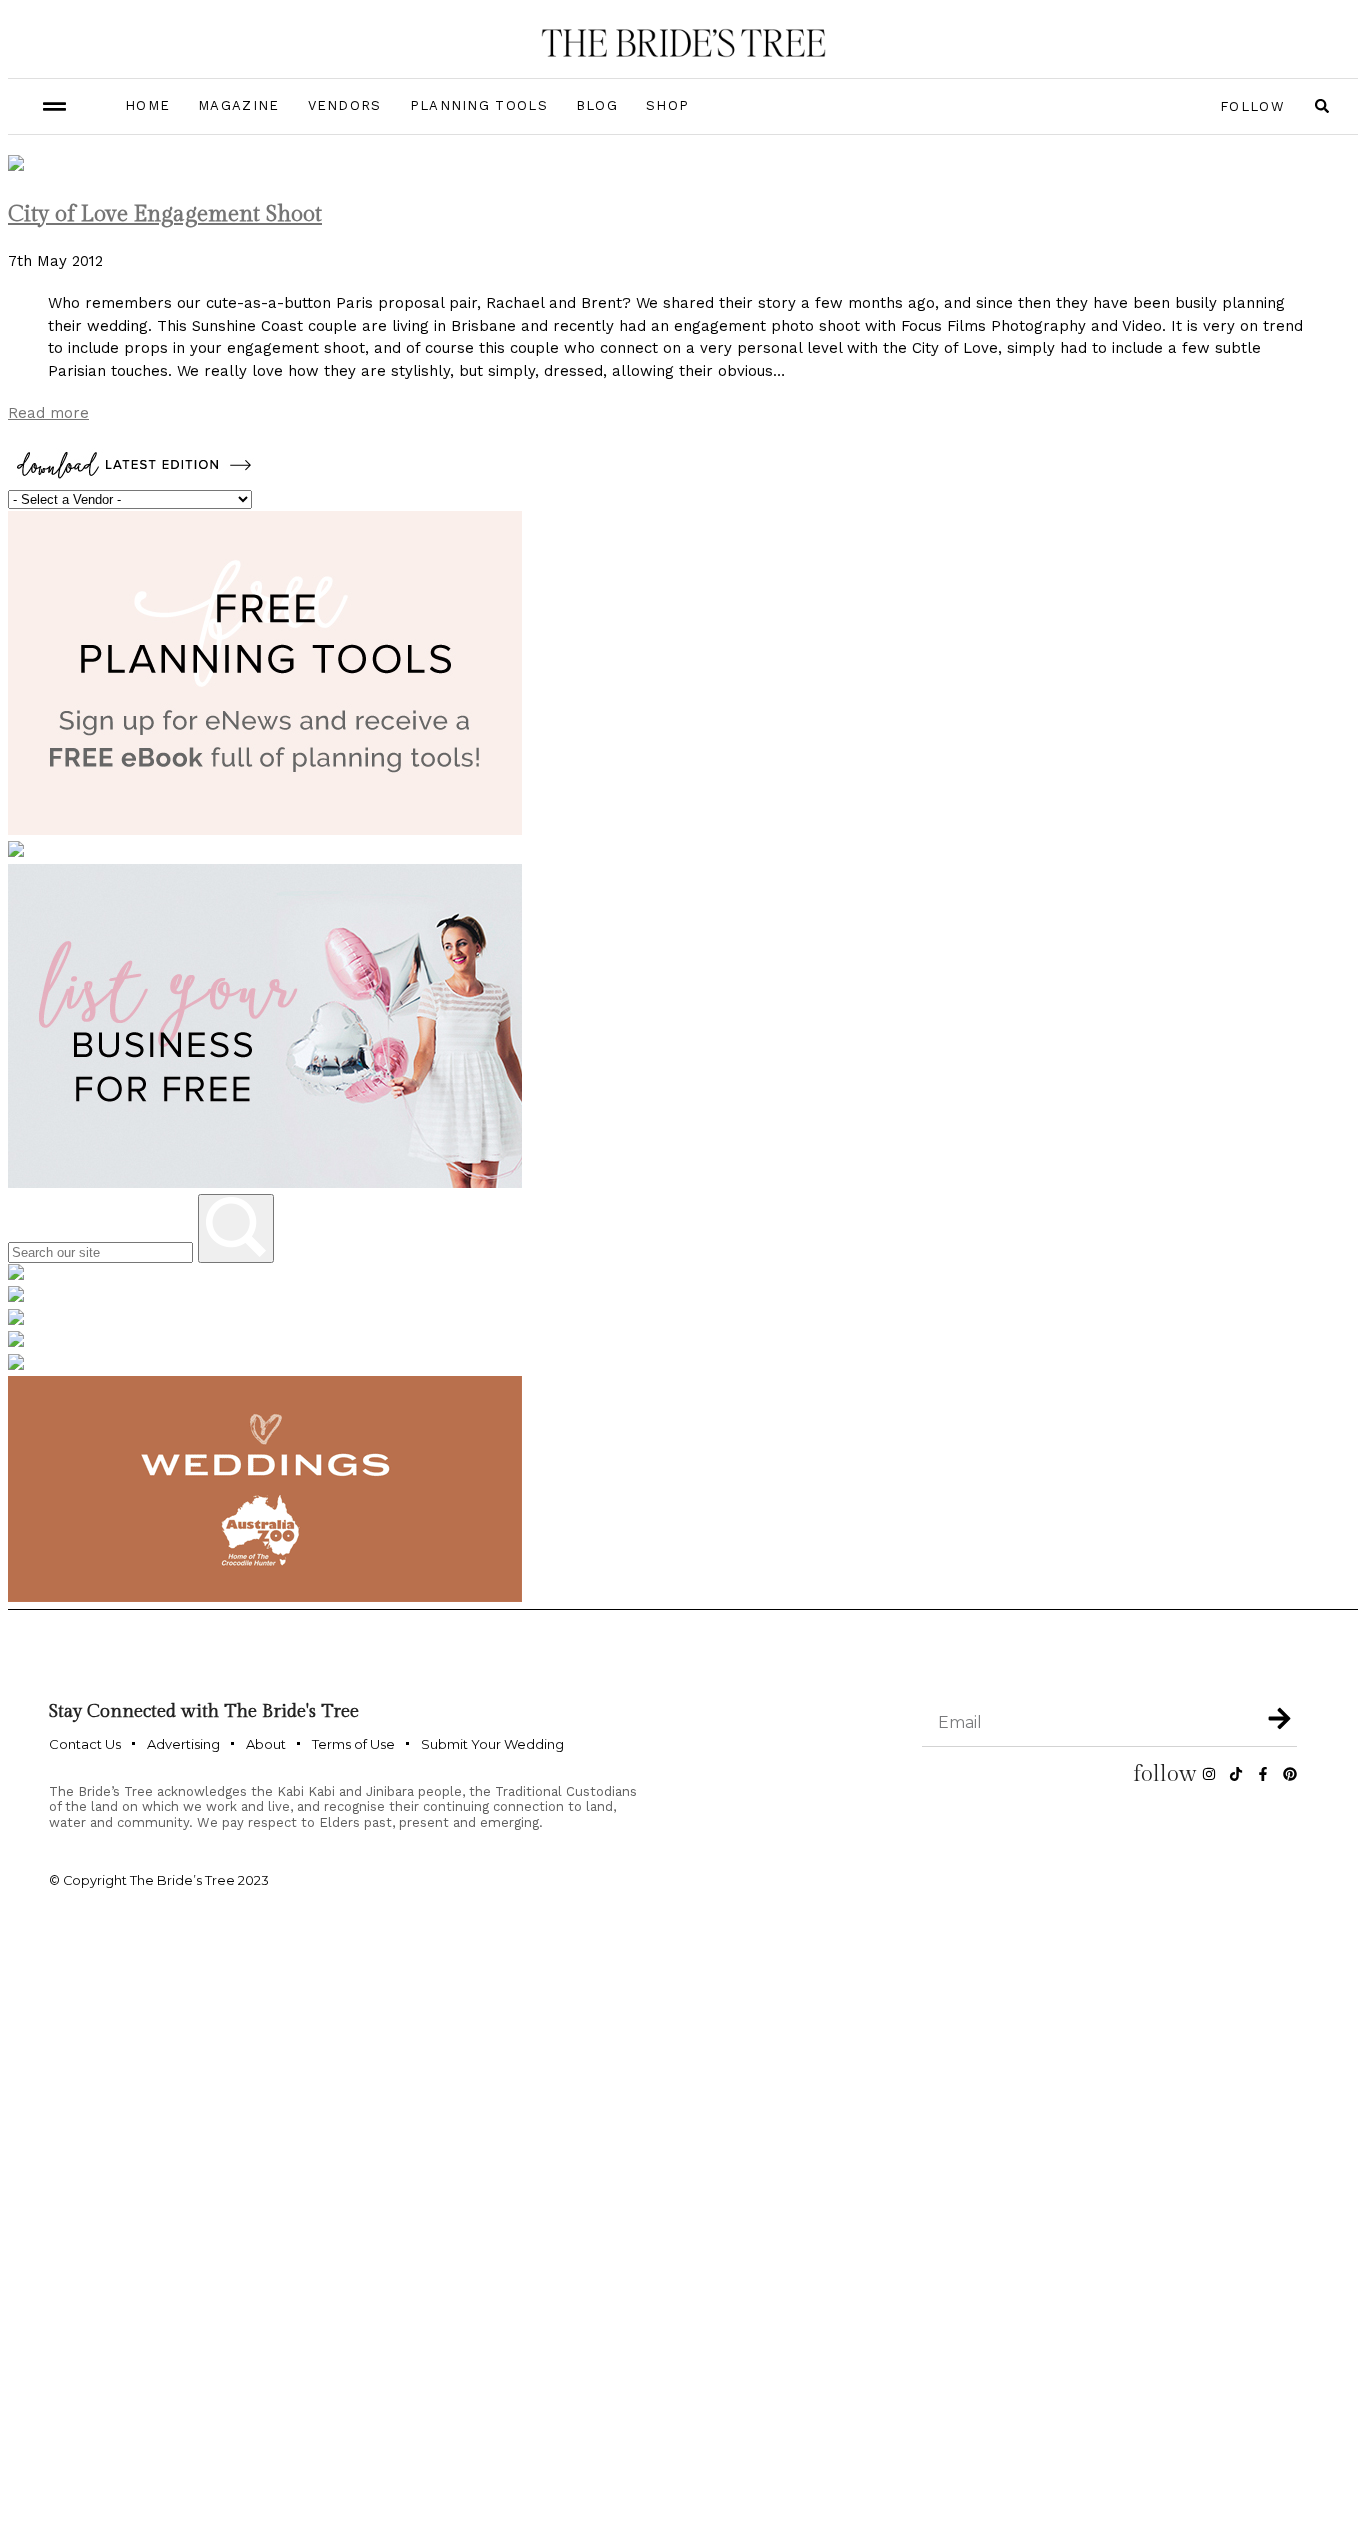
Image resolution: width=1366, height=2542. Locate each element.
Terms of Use (353, 1744)
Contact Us (85, 1744)
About (266, 1744)
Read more (48, 413)
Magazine (238, 105)
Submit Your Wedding (492, 1744)
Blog (597, 105)
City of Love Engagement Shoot (165, 214)
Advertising (183, 1744)
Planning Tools (479, 105)
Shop (667, 105)
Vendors (345, 105)
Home (147, 105)
